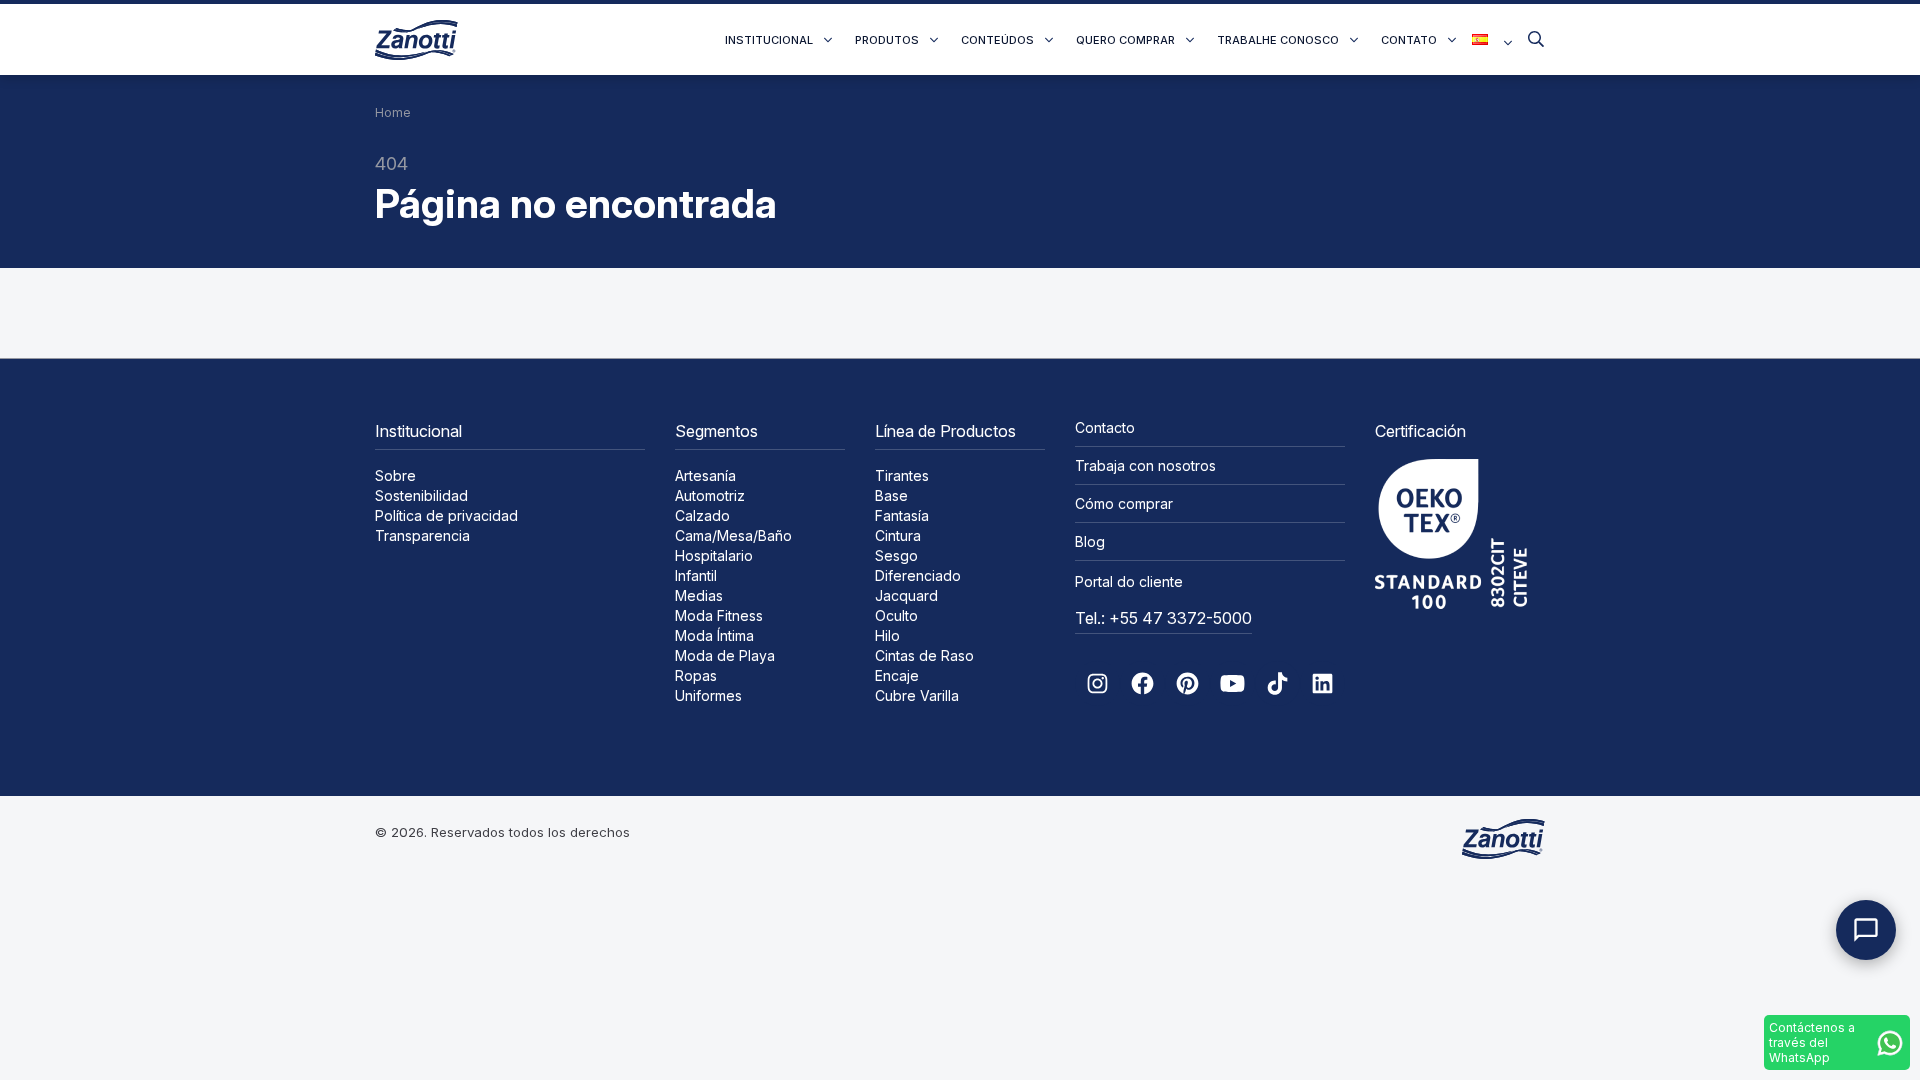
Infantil (696, 575)
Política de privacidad (446, 515)
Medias (699, 595)
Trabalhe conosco (1278, 40)
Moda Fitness (719, 615)
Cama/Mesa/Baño (733, 535)
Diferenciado (918, 575)
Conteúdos (997, 40)
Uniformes (708, 695)
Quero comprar (1125, 40)
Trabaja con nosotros (1145, 465)
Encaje (897, 675)
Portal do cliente (1129, 581)
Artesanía (705, 475)
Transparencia (422, 535)
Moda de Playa (725, 655)
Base (891, 495)
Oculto (896, 615)
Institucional (769, 40)
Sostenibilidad (421, 495)
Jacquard (906, 595)
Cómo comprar (1124, 503)
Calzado (702, 515)
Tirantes (902, 475)
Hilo (887, 635)
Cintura (898, 535)
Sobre (395, 475)
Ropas (696, 675)
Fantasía (902, 515)
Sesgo (896, 555)
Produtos (887, 40)
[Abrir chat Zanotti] (1866, 930)
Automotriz (710, 495)
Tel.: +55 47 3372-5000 (1163, 618)
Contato (1409, 40)
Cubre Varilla (917, 695)
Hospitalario (714, 555)
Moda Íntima (714, 635)
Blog (1090, 541)
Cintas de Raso (924, 655)
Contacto (1105, 427)
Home (393, 112)
